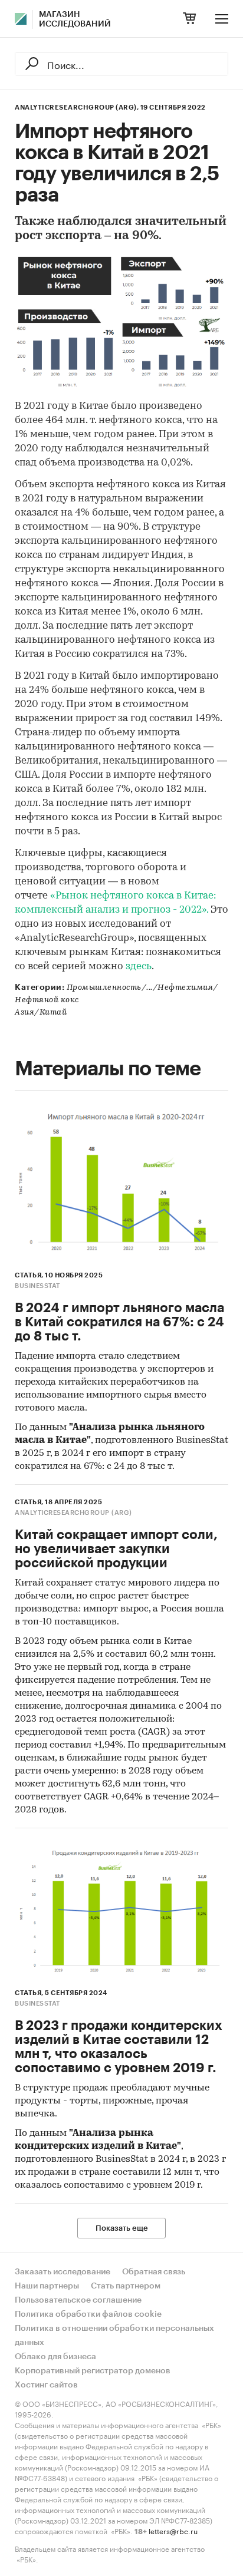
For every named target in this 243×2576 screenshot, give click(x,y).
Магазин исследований (75, 19)
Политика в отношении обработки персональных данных (114, 2336)
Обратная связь (154, 2272)
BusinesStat (37, 1286)
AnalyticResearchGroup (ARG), (77, 108)
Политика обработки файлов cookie (88, 2314)
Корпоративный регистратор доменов (93, 2371)
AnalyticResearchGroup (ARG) (73, 1513)
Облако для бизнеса (55, 2357)
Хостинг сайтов (46, 2385)
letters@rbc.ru (173, 2530)
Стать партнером (126, 2286)
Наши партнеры (47, 2286)
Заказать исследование (63, 2272)
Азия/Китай (41, 1013)
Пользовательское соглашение (78, 2300)
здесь (139, 967)
